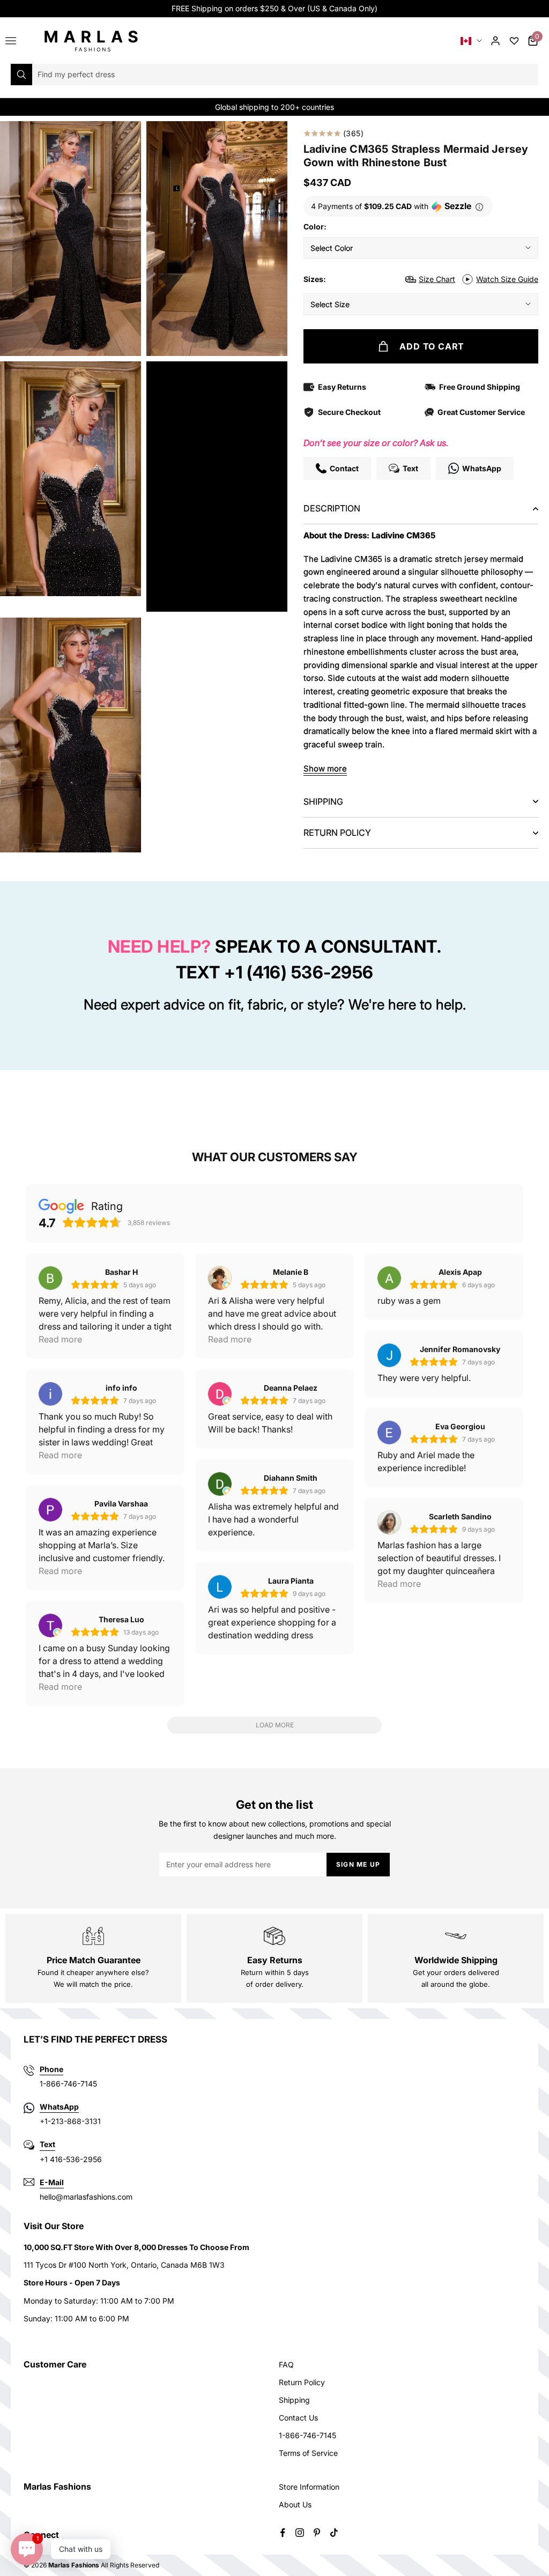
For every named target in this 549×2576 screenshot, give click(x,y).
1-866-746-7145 (307, 2435)
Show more (325, 769)
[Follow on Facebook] (283, 2533)
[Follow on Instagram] (300, 2533)
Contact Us (298, 2418)
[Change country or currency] (471, 41)
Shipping (294, 2400)
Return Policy (302, 2382)
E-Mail (52, 2182)
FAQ (286, 2365)
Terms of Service (308, 2453)
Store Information (309, 2487)
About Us (295, 2504)
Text (47, 2144)
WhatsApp (59, 2107)
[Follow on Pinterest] (317, 2533)
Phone (51, 2069)
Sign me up (358, 1864)
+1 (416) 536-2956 (299, 972)
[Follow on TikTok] (334, 2533)
